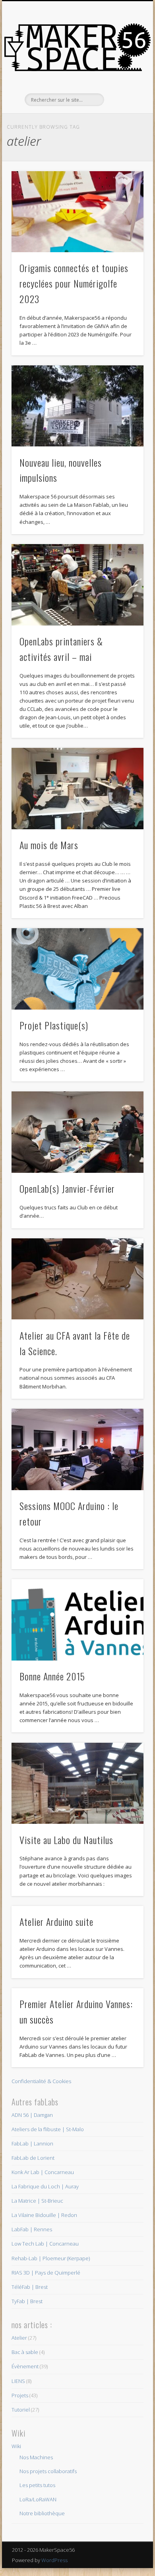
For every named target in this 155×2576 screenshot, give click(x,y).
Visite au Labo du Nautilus (66, 1840)
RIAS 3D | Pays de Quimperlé (46, 2273)
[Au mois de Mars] (77, 789)
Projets (20, 2395)
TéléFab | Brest (30, 2287)
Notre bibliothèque (42, 2513)
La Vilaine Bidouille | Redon (44, 2215)
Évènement (25, 2366)
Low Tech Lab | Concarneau (45, 2244)
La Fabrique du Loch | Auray (45, 2186)
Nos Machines (36, 2457)
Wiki (16, 2446)
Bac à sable (25, 2352)
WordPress (54, 2560)
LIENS (18, 2381)
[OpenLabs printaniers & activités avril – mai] (77, 585)
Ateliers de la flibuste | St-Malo (48, 2129)
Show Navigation (124, 71)
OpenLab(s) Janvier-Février (67, 1188)
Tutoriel (21, 2410)
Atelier (19, 2338)
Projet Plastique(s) (54, 1025)
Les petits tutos (37, 2485)
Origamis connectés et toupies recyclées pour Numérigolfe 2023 (74, 283)
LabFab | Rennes (32, 2229)
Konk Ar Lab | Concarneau (43, 2172)
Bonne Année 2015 (52, 1676)
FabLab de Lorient (33, 2158)
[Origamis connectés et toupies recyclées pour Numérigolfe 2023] (77, 212)
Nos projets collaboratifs (48, 2471)
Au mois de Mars (49, 845)
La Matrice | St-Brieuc (37, 2201)
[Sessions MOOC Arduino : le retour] (77, 1449)
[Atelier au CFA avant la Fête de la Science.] (77, 1279)
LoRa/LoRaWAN (38, 2499)
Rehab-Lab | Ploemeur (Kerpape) (51, 2258)
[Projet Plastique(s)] (77, 969)
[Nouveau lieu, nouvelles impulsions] (77, 406)
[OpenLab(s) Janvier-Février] (77, 1132)
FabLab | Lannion (32, 2143)
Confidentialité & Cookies (41, 2081)
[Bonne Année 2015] (77, 1620)
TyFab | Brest (27, 2301)
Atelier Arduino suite (56, 1921)
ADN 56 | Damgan (32, 2115)
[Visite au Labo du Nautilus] (77, 1783)
